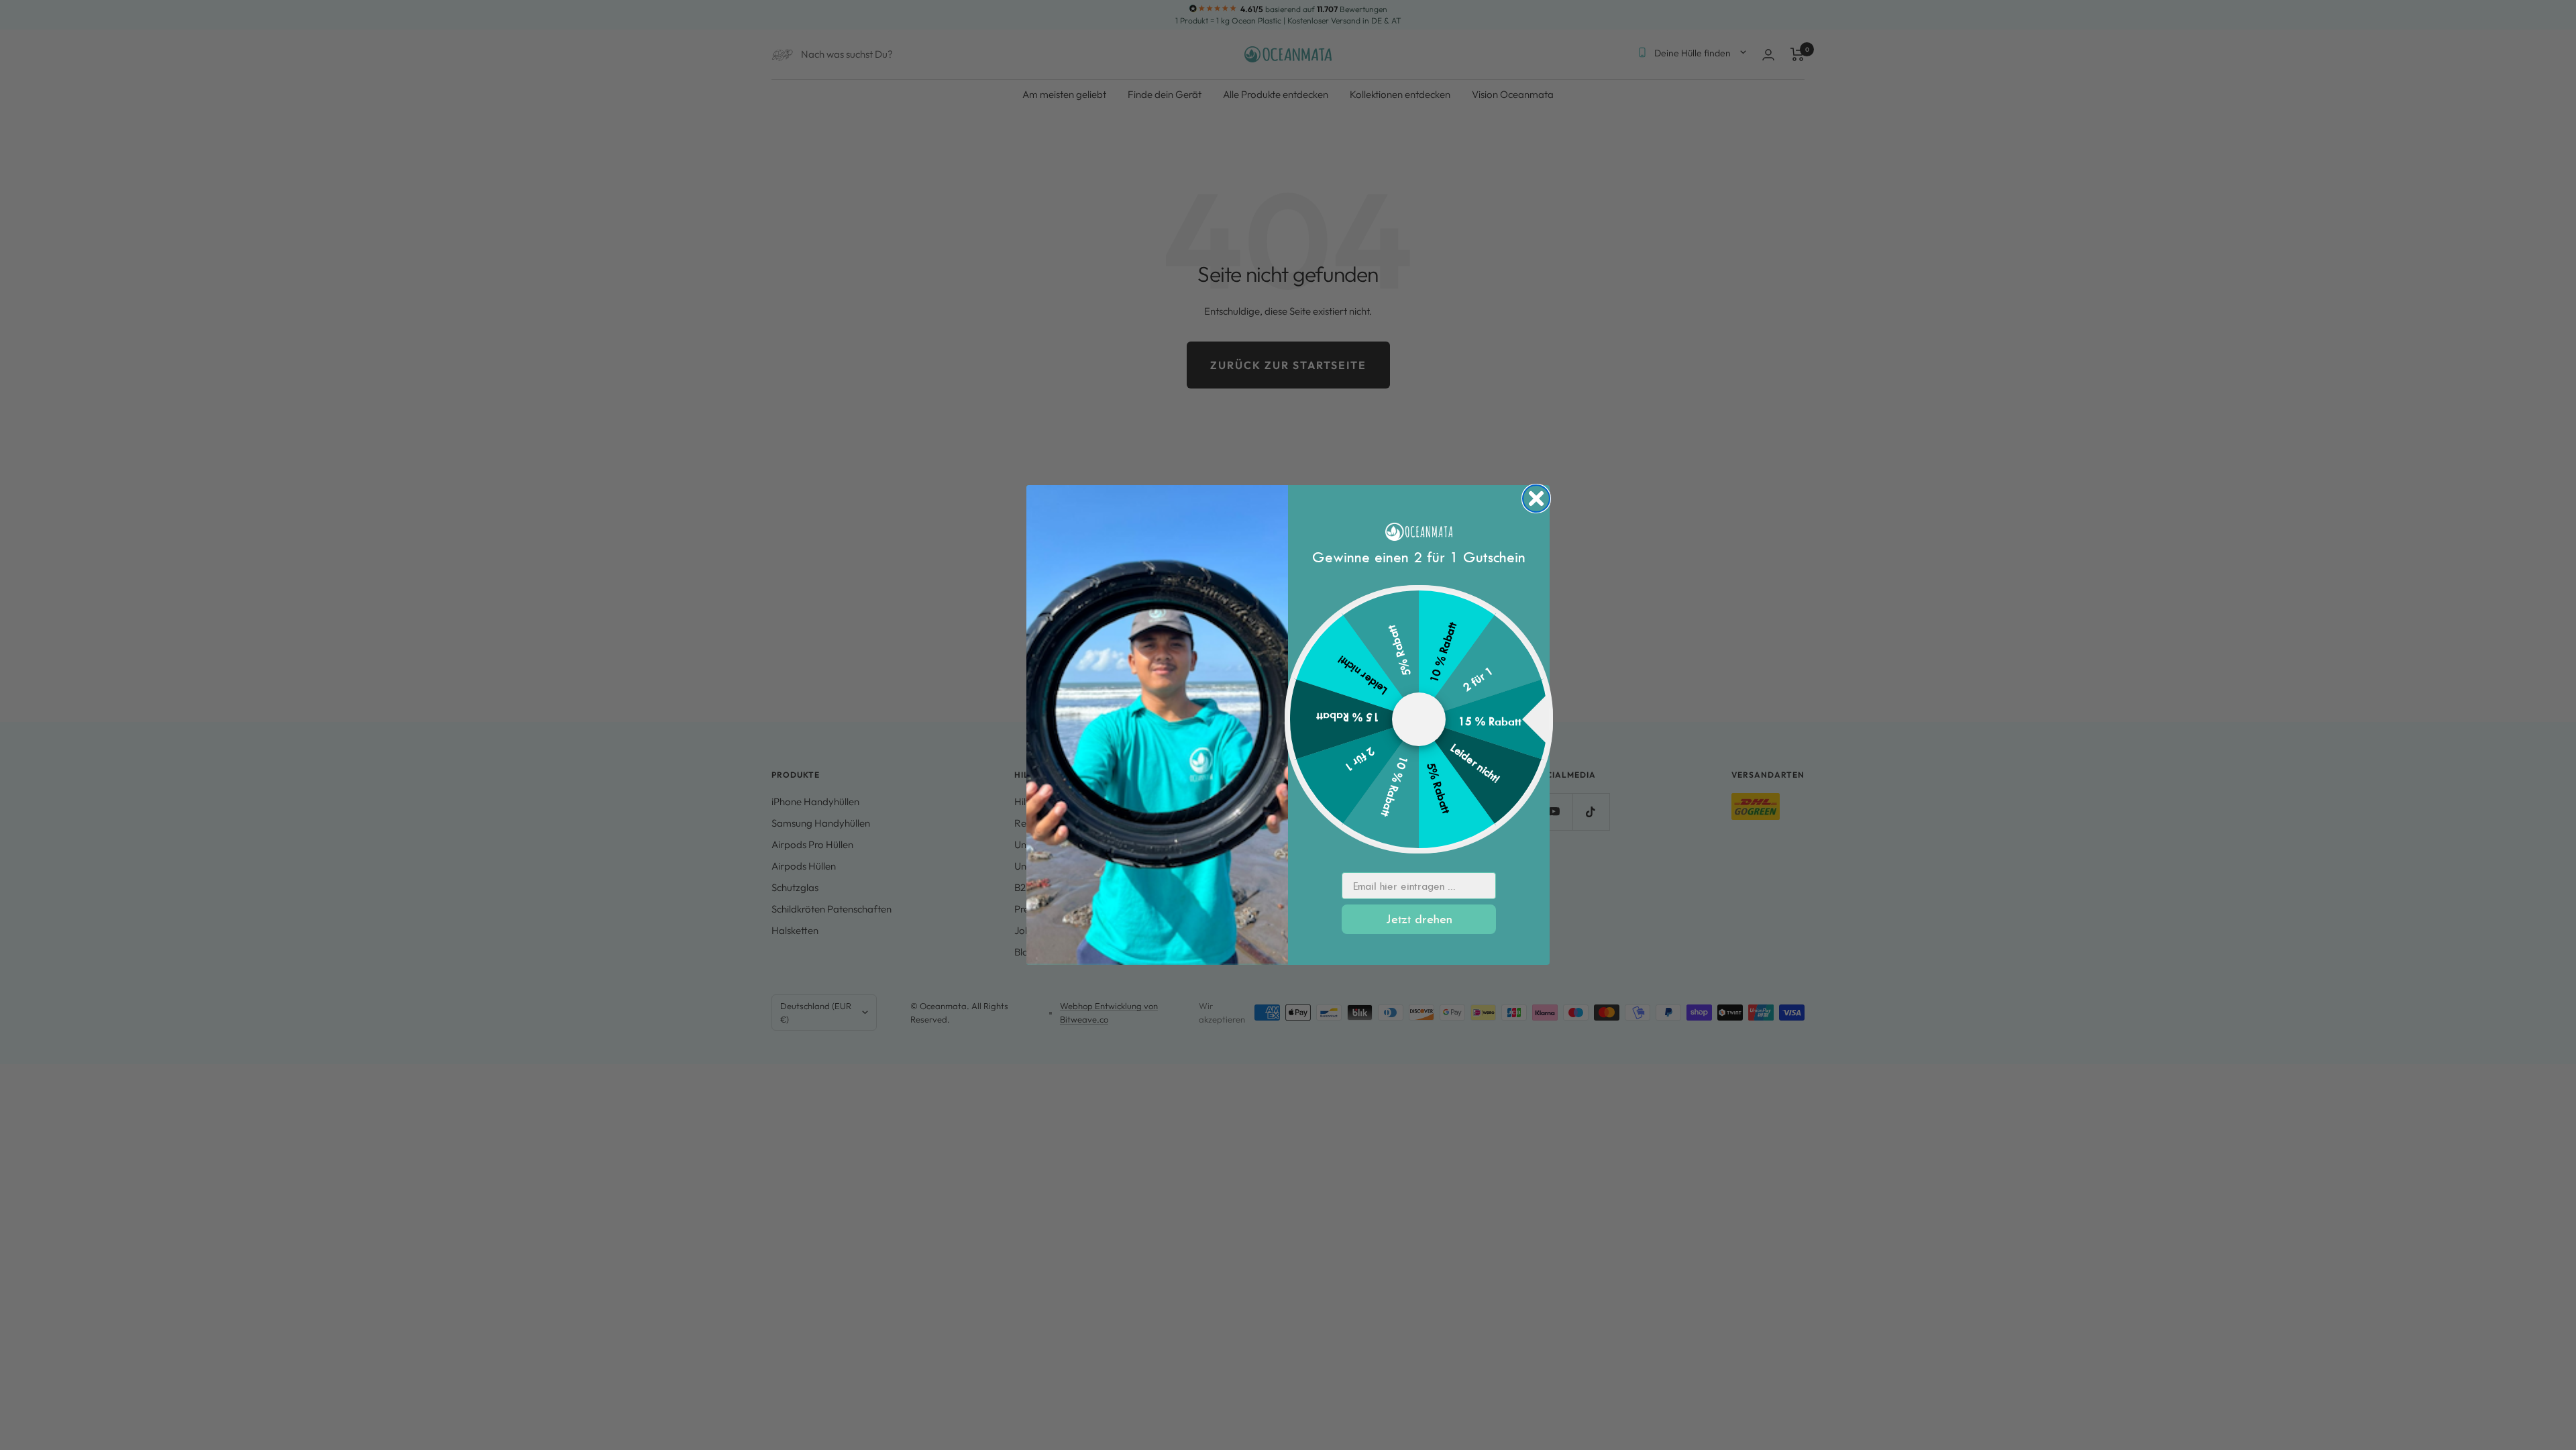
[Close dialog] (1536, 499)
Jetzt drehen (1419, 919)
